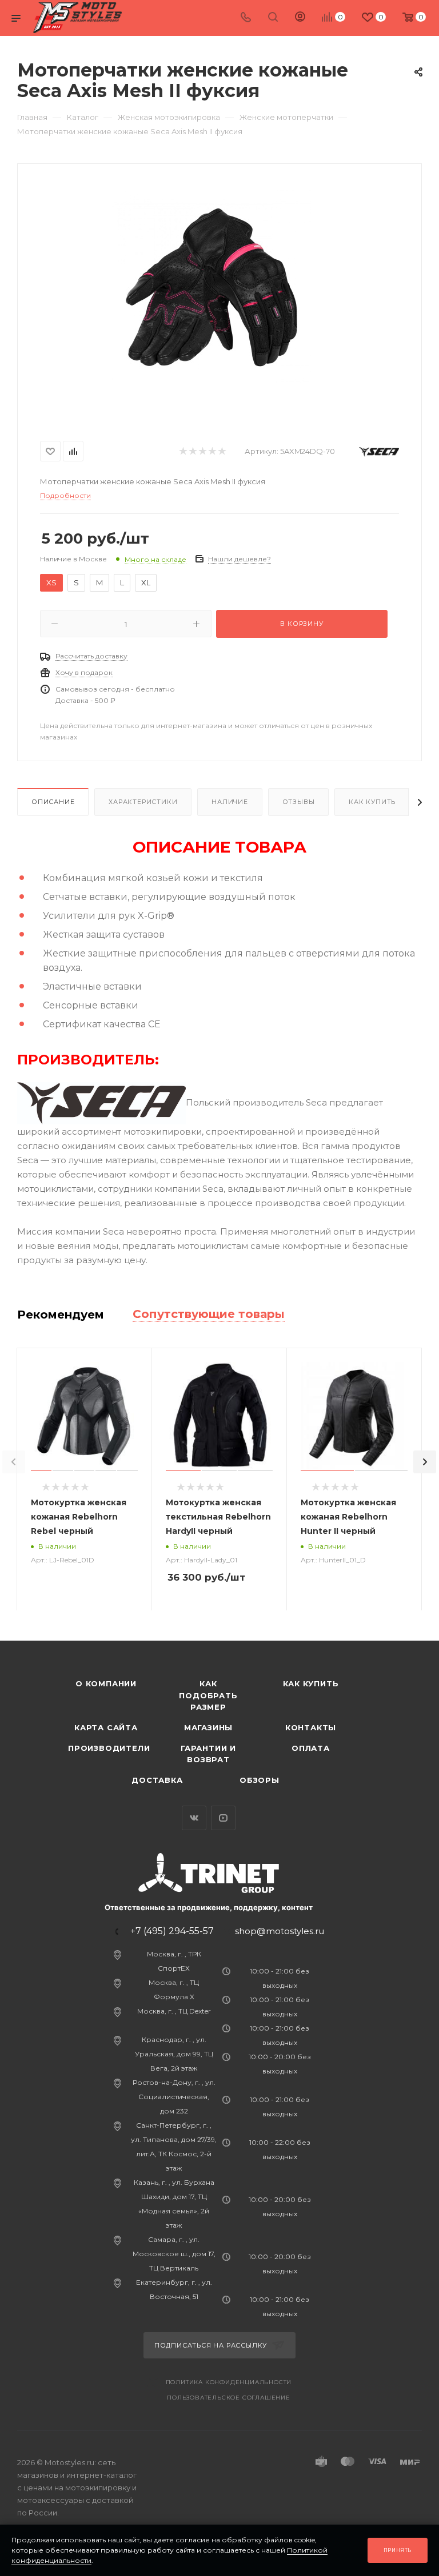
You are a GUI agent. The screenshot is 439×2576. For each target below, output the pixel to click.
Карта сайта (106, 1727)
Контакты (311, 1727)
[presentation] (14, 1462)
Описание (53, 802)
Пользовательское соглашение (229, 2398)
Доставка (157, 1780)
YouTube (223, 1818)
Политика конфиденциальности (229, 2382)
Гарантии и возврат (208, 1754)
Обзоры (260, 1780)
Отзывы (299, 802)
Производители (109, 1748)
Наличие (230, 802)
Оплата (311, 1748)
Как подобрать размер (208, 1695)
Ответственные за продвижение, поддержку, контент (209, 1907)
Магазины (208, 1727)
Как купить (372, 802)
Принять (398, 2550)
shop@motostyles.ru (280, 1931)
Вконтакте (194, 1818)
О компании (106, 1683)
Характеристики (143, 802)
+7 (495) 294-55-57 (172, 1931)
